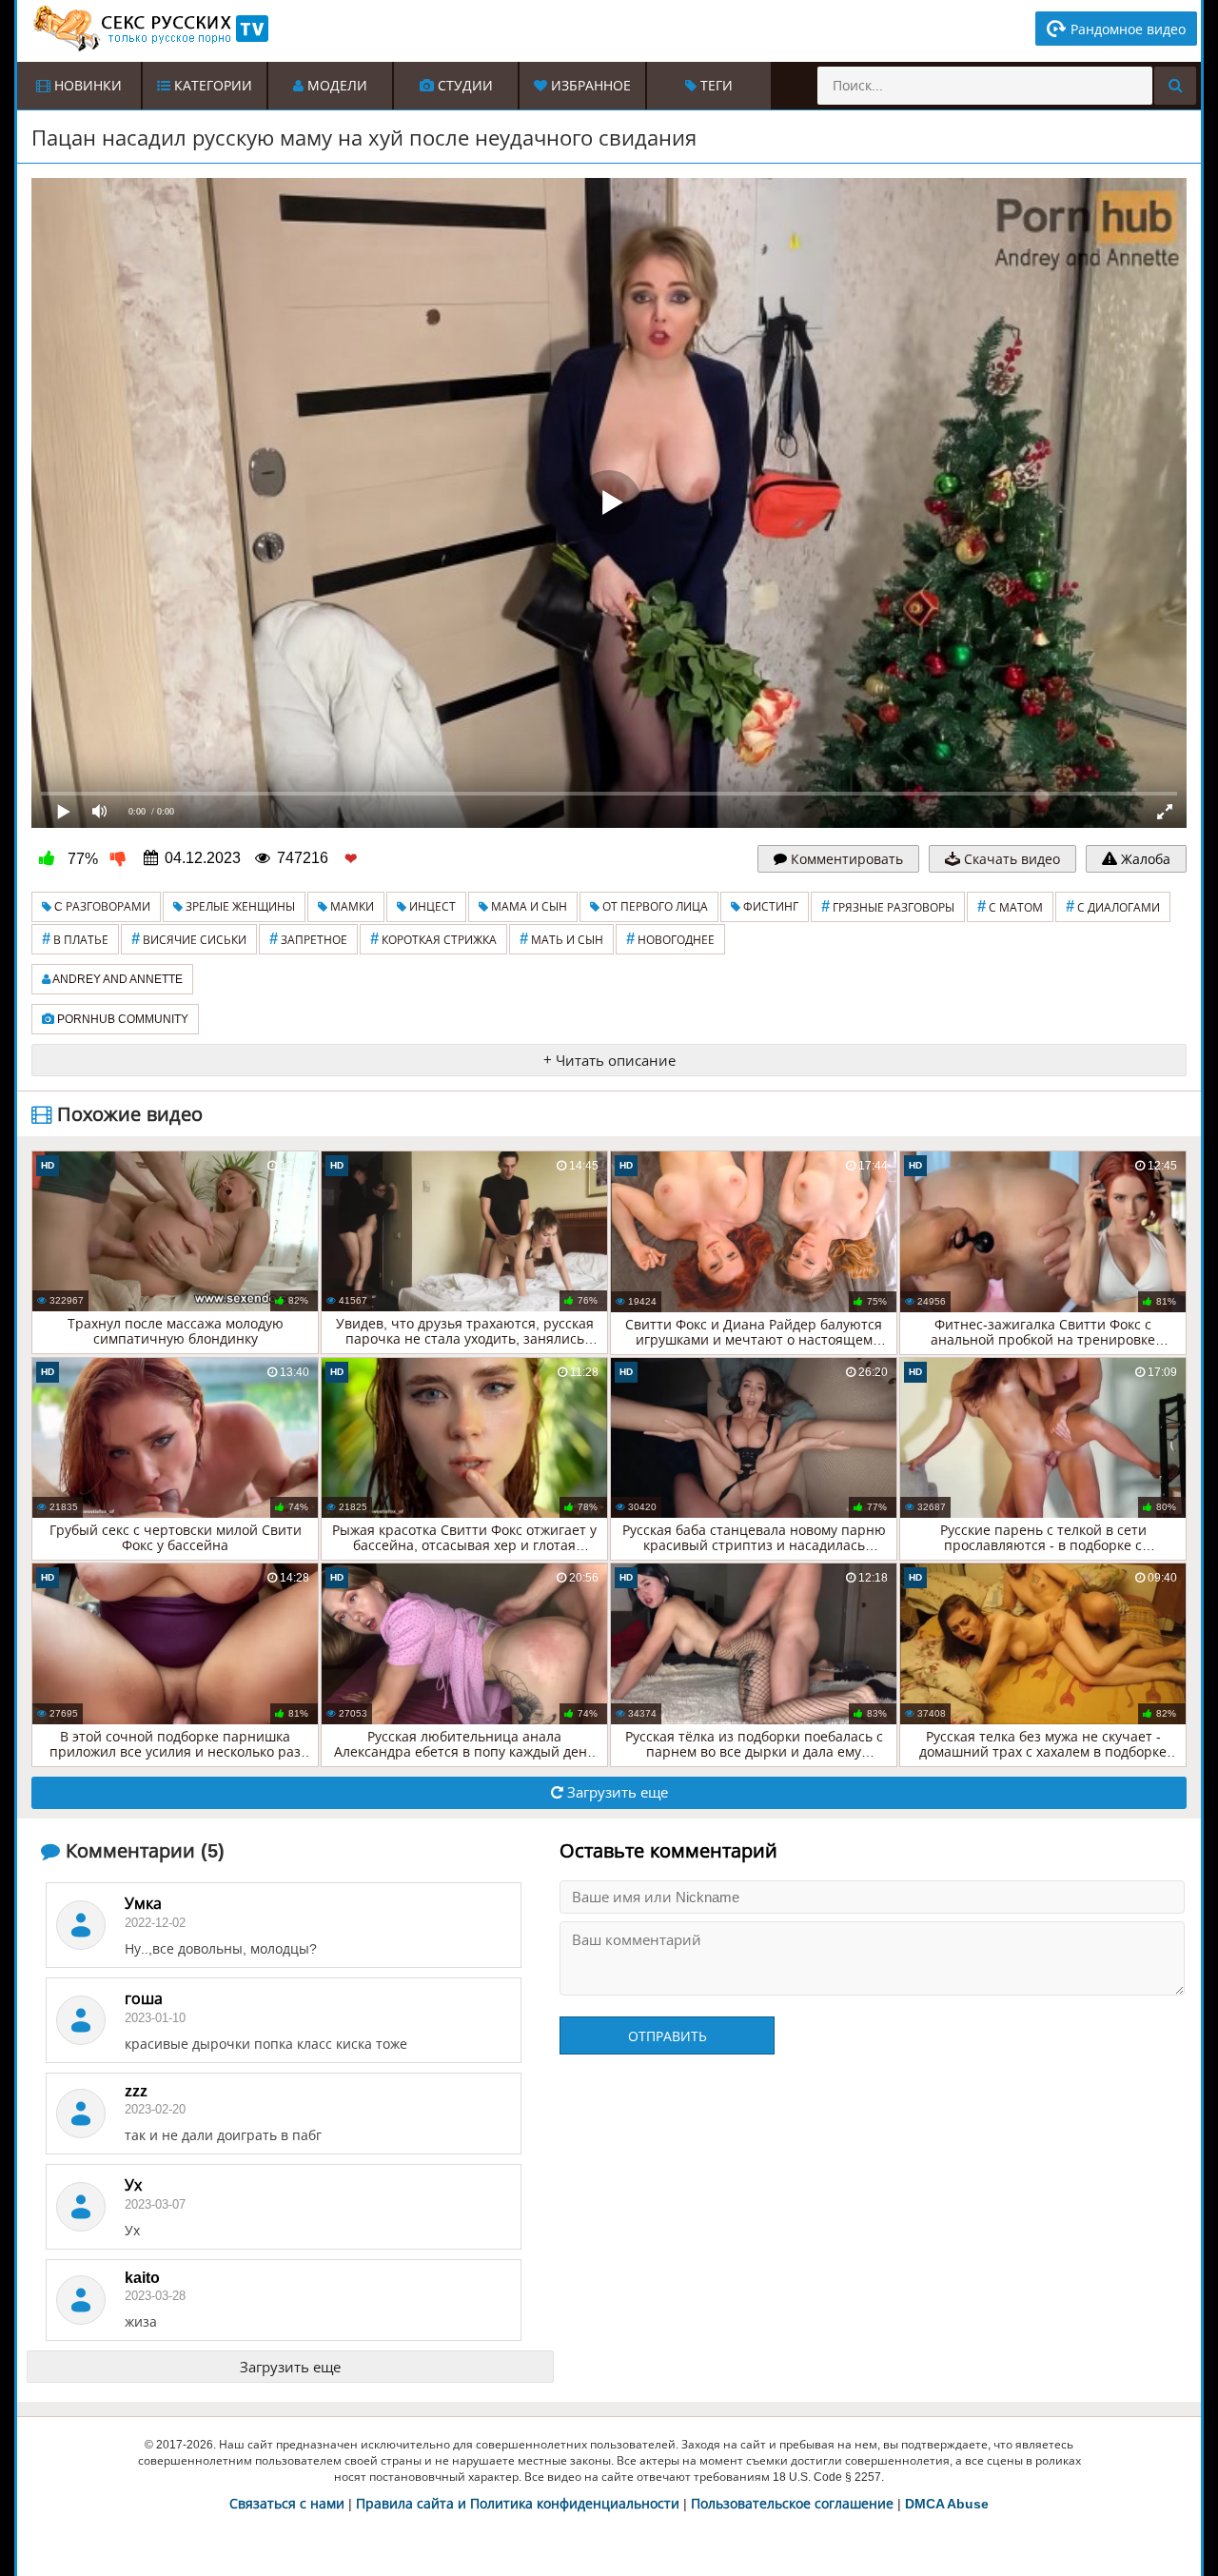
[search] (1175, 86)
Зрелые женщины (239, 907)
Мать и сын (561, 939)
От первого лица (654, 907)
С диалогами (1113, 906)
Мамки (351, 907)
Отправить (668, 2036)
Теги (715, 86)
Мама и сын (528, 907)
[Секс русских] (149, 29)
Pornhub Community (121, 1019)
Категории (211, 86)
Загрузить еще (616, 1792)
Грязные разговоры (888, 906)
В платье (75, 939)
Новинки (86, 86)
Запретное (308, 939)
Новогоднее (670, 939)
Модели (335, 86)
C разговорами (101, 907)
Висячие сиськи (189, 939)
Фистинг (769, 907)
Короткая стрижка (433, 939)
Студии (463, 86)
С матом (1010, 906)
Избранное (589, 86)
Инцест (431, 907)
